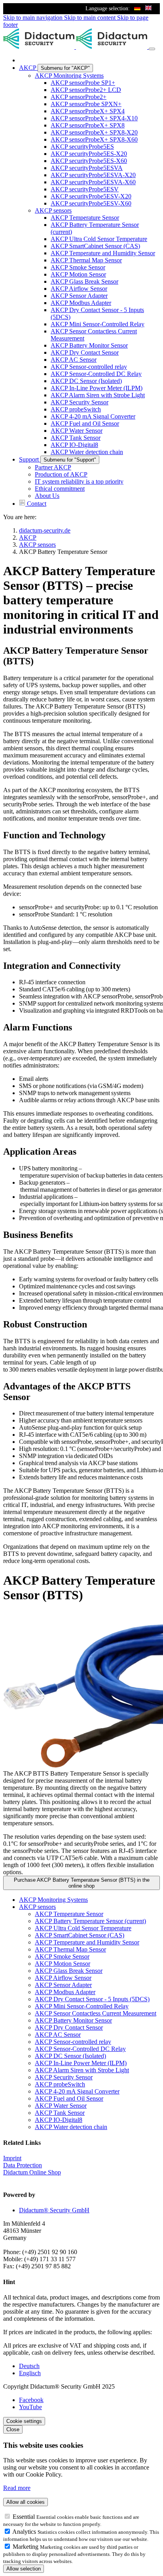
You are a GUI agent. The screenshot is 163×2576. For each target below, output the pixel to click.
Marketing (26, 2547)
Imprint (12, 2158)
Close (13, 2429)
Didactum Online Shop (32, 2172)
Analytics (25, 2532)
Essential (25, 2517)
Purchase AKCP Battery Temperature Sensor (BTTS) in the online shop (82, 1883)
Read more (17, 2488)
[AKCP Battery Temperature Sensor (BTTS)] (81, 1690)
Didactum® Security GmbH (54, 2210)
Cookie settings (24, 2421)
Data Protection (23, 2165)
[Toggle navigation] (152, 49)
